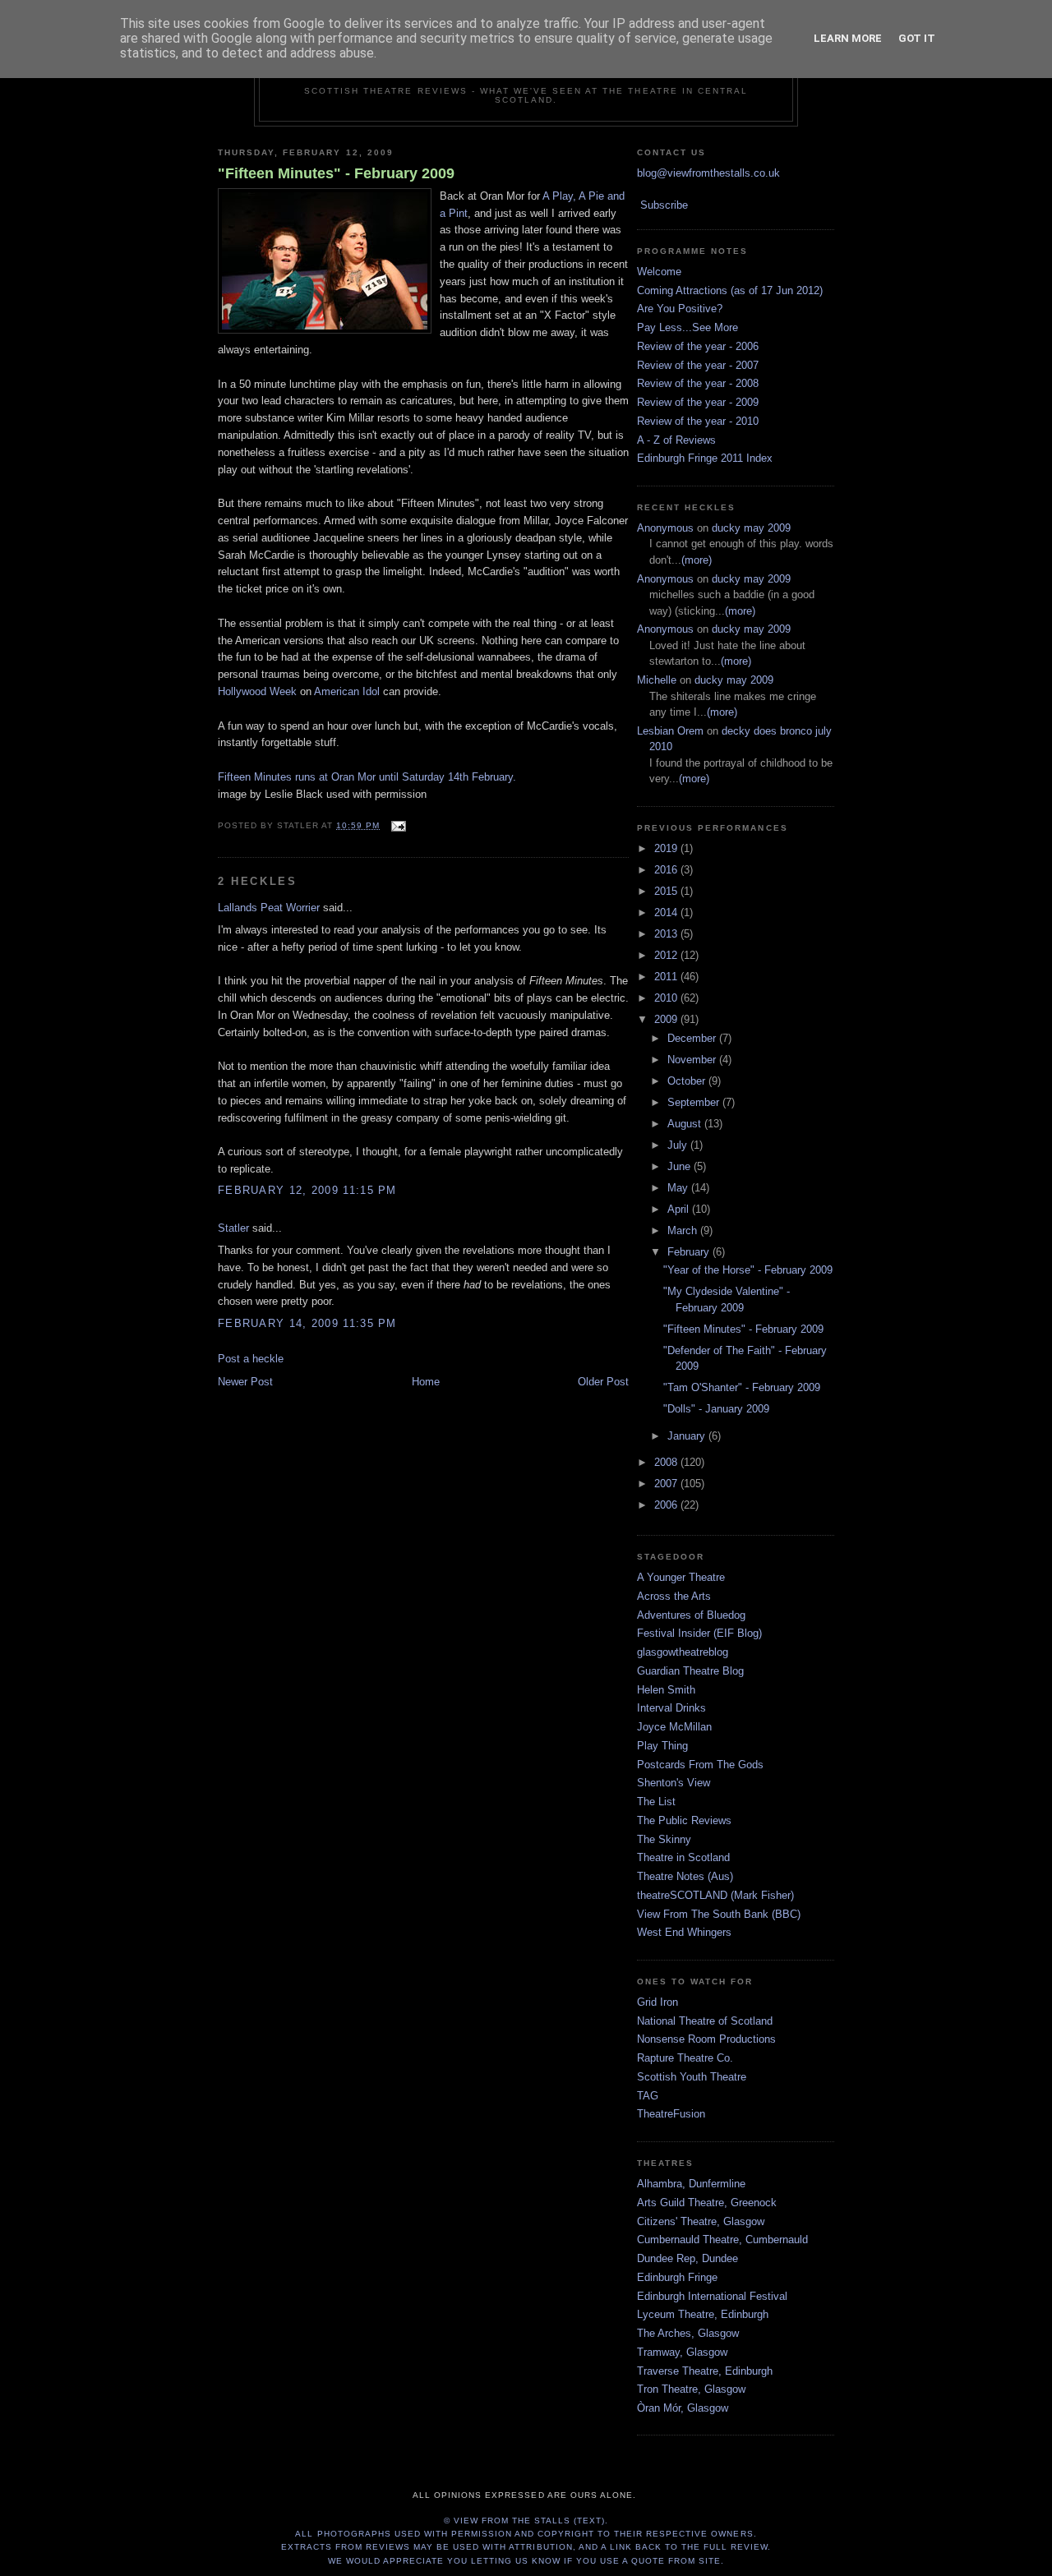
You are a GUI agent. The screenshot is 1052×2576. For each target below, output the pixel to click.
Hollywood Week (257, 691)
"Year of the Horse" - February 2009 (748, 1270)
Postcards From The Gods (700, 1765)
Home (426, 1382)
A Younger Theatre (681, 1577)
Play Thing (662, 1746)
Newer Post (245, 1382)
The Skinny (664, 1839)
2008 (667, 1462)
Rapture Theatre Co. (685, 2058)
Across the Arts (674, 1596)
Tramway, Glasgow (682, 2352)
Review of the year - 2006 (698, 346)
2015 (667, 891)
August (686, 1124)
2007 (667, 1484)
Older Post (603, 1382)
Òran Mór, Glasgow (683, 2408)
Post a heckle (251, 1359)
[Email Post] (396, 825)
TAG (648, 2096)
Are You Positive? (680, 309)
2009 (667, 1019)
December (693, 1038)
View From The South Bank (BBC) (719, 1914)
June (681, 1166)
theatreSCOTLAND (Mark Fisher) (715, 1895)
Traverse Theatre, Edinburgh (705, 2371)
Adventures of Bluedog (691, 1615)
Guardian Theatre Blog (690, 1671)
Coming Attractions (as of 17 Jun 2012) (730, 290)
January (688, 1436)
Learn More (848, 38)
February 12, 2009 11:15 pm (307, 1190)
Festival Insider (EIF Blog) (699, 1633)
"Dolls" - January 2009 (716, 1409)
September (695, 1102)
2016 (667, 870)
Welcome (659, 272)
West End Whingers (684, 1932)
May (679, 1188)
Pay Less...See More (687, 327)
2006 (667, 1505)
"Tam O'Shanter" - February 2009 (742, 1387)
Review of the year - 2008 (698, 383)
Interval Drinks (671, 1708)
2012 (667, 955)
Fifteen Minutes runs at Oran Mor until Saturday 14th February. (367, 777)
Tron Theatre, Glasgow (691, 2389)
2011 (667, 977)
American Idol (347, 691)
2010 (667, 998)
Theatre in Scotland (683, 1857)
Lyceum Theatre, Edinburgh (703, 2314)
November (693, 1060)
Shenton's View (674, 1783)
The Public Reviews (684, 1820)
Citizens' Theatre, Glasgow (701, 2221)
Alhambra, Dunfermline (691, 2184)
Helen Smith (666, 1690)
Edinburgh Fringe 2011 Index (705, 458)
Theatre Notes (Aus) (685, 1876)
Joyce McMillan (674, 1727)
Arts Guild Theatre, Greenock (707, 2203)
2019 (667, 848)
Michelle (657, 680)
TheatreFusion (671, 2114)
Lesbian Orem (670, 731)
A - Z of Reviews (676, 440)
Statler (233, 1228)
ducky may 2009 (751, 528)
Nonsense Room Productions (706, 2039)
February (690, 1252)
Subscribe (664, 205)
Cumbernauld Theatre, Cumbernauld (722, 2240)
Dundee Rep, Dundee (687, 2258)
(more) (697, 560)
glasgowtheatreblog (683, 1652)
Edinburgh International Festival (712, 2296)
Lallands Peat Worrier (269, 908)
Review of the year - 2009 (698, 402)
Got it (917, 38)
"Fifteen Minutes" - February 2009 (336, 173)
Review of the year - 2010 (698, 421)
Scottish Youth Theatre (692, 2077)
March (684, 1230)
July (679, 1145)
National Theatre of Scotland (705, 2021)
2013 (667, 934)
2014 (667, 912)
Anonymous (665, 528)
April (680, 1209)
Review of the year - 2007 (698, 365)
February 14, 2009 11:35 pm (307, 1323)
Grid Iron (657, 2002)
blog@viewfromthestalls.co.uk (708, 173)
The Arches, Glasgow (688, 2333)
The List (656, 1802)
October (688, 1081)
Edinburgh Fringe (677, 2277)
